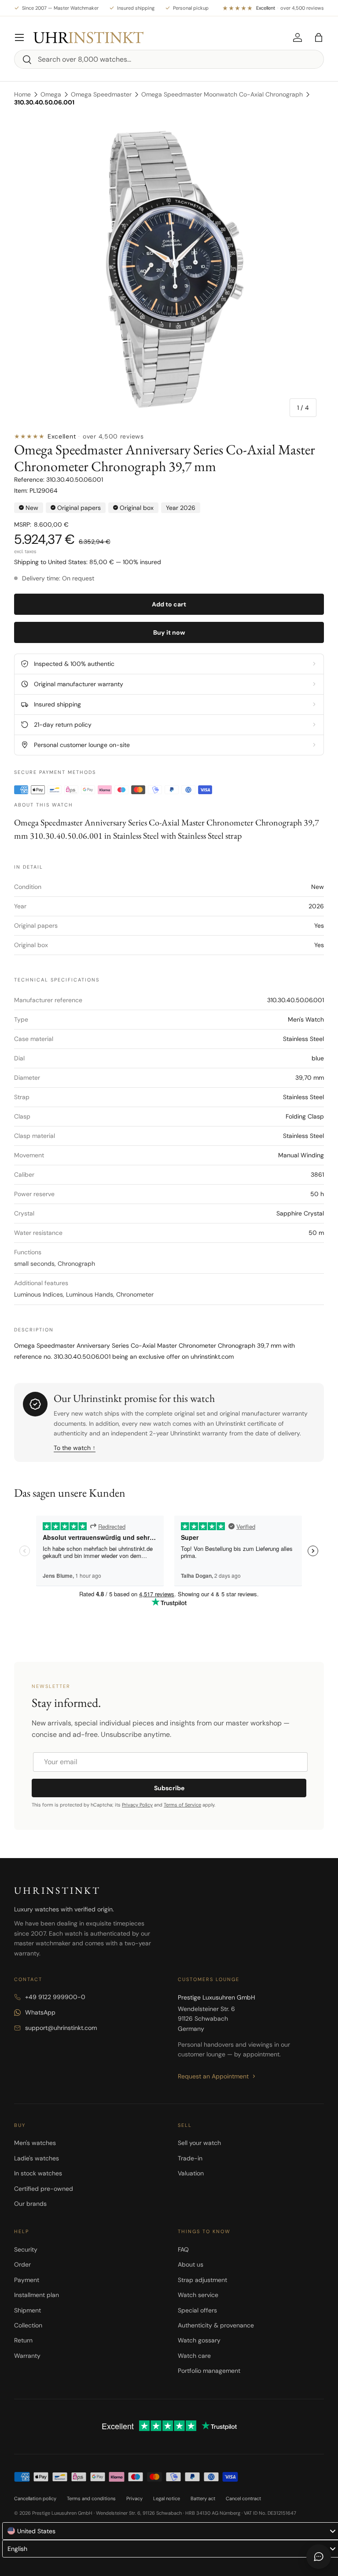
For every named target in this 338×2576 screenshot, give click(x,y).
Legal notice (167, 2498)
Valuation (191, 2173)
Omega (51, 94)
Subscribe (169, 1788)
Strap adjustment (202, 2280)
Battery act (203, 2498)
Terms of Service (182, 1805)
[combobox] (169, 59)
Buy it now (169, 632)
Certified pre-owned (44, 2189)
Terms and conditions (91, 2498)
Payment (27, 2280)
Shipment (28, 2310)
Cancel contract (243, 2498)
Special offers (197, 2310)
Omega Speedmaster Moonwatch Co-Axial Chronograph (222, 94)
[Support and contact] (319, 2557)
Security (26, 2249)
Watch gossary (199, 2340)
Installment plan (37, 2295)
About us (191, 2264)
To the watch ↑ (75, 1448)
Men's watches (35, 2143)
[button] (319, 37)
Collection (28, 2325)
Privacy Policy (137, 1805)
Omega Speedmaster (101, 94)
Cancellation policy (35, 2498)
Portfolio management (209, 2371)
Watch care (194, 2356)
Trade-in (190, 2158)
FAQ (183, 2249)
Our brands (30, 2204)
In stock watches (38, 2173)
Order (22, 2264)
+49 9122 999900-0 (55, 1997)
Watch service (198, 2295)
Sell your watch (199, 2143)
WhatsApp (40, 2012)
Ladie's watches (37, 2158)
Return (23, 2340)
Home (22, 94)
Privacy (134, 2498)
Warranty (27, 2356)
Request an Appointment (213, 2076)
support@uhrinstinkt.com (61, 2028)
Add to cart (169, 604)
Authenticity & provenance (216, 2325)
